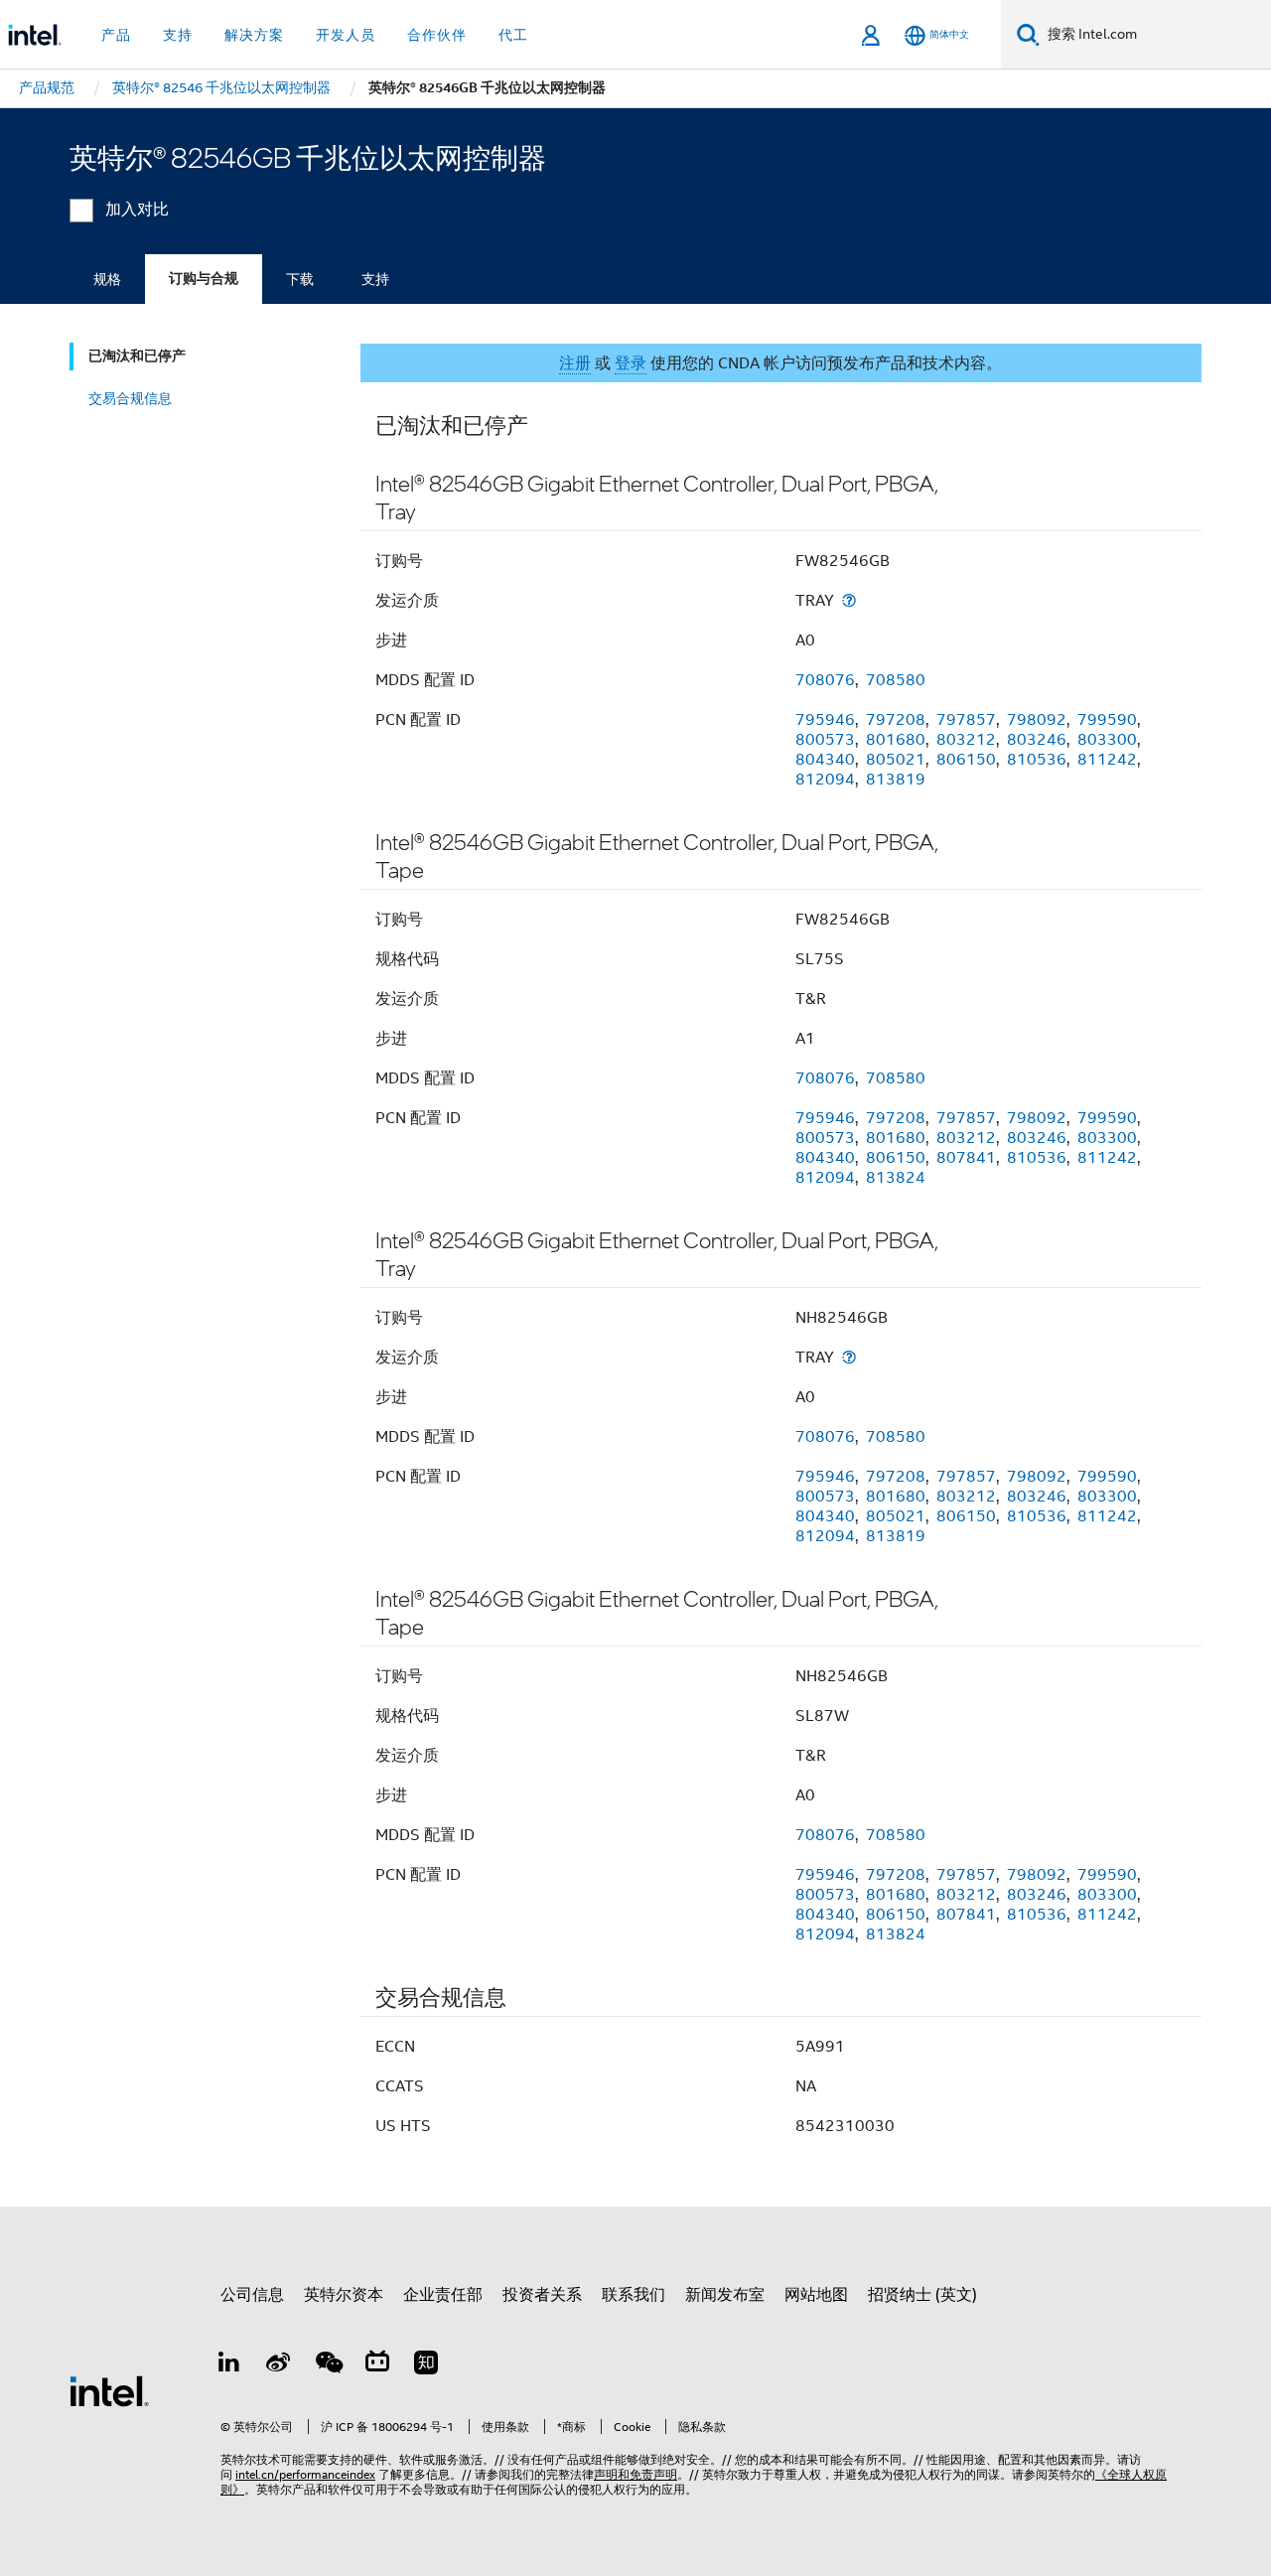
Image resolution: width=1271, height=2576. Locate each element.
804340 (825, 760)
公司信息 (252, 2295)
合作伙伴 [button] (437, 35)
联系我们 (634, 2295)
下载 (300, 279)
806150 (966, 760)
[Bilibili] (377, 2365)
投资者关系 (542, 2295)
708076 (825, 680)
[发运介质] (849, 600)
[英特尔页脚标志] (109, 2390)
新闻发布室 (725, 2295)
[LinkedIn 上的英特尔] (229, 2365)
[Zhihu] (426, 2365)
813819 (896, 780)
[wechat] (328, 2365)
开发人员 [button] (346, 35)
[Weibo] (279, 2365)
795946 (825, 720)
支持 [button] (178, 35)
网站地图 (816, 2295)
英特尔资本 (344, 2295)
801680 (896, 740)
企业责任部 (443, 2295)
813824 (896, 1178)
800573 (825, 740)
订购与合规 (204, 279)
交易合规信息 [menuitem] (130, 398)
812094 (825, 780)
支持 (375, 279)
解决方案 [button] (254, 35)
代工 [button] (513, 35)
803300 (1107, 740)
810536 (1037, 760)
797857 (966, 720)
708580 (896, 680)
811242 (1107, 760)
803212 (966, 740)
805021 (896, 760)
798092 (1037, 720)
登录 (631, 363)
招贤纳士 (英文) (922, 2295)
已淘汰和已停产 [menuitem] (137, 356)
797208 (896, 720)
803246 (1037, 740)
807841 (966, 1158)
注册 (575, 363)
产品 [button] (116, 35)
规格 (107, 279)
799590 (1107, 720)
